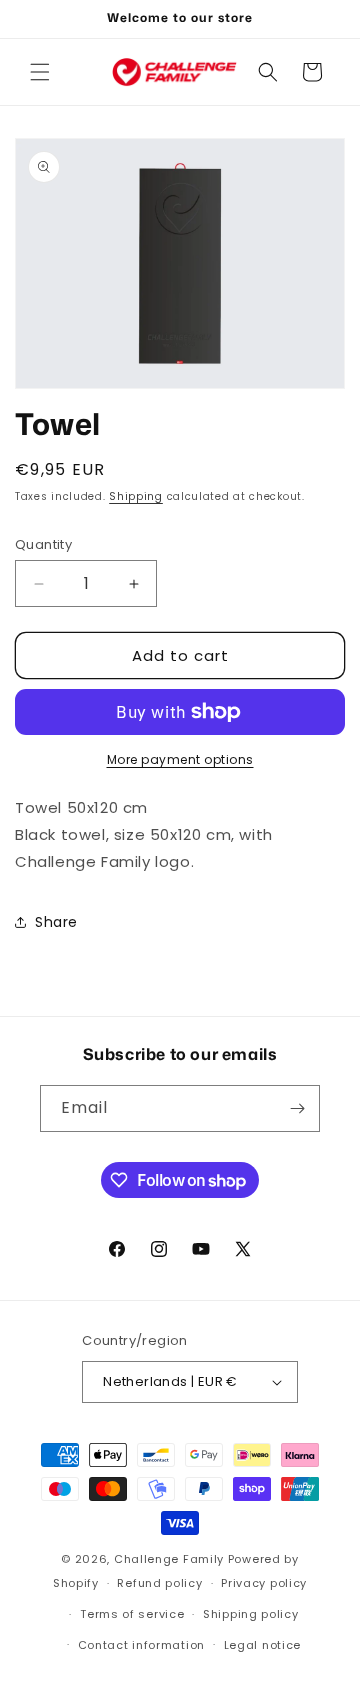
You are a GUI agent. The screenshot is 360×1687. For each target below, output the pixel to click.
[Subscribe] (297, 1108)
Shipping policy (251, 1614)
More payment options (180, 759)
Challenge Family (169, 1559)
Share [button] (56, 922)
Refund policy (159, 1583)
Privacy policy (264, 1583)
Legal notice (262, 1645)
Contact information (141, 1645)
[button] (40, 72)
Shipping (136, 496)
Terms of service (132, 1614)
